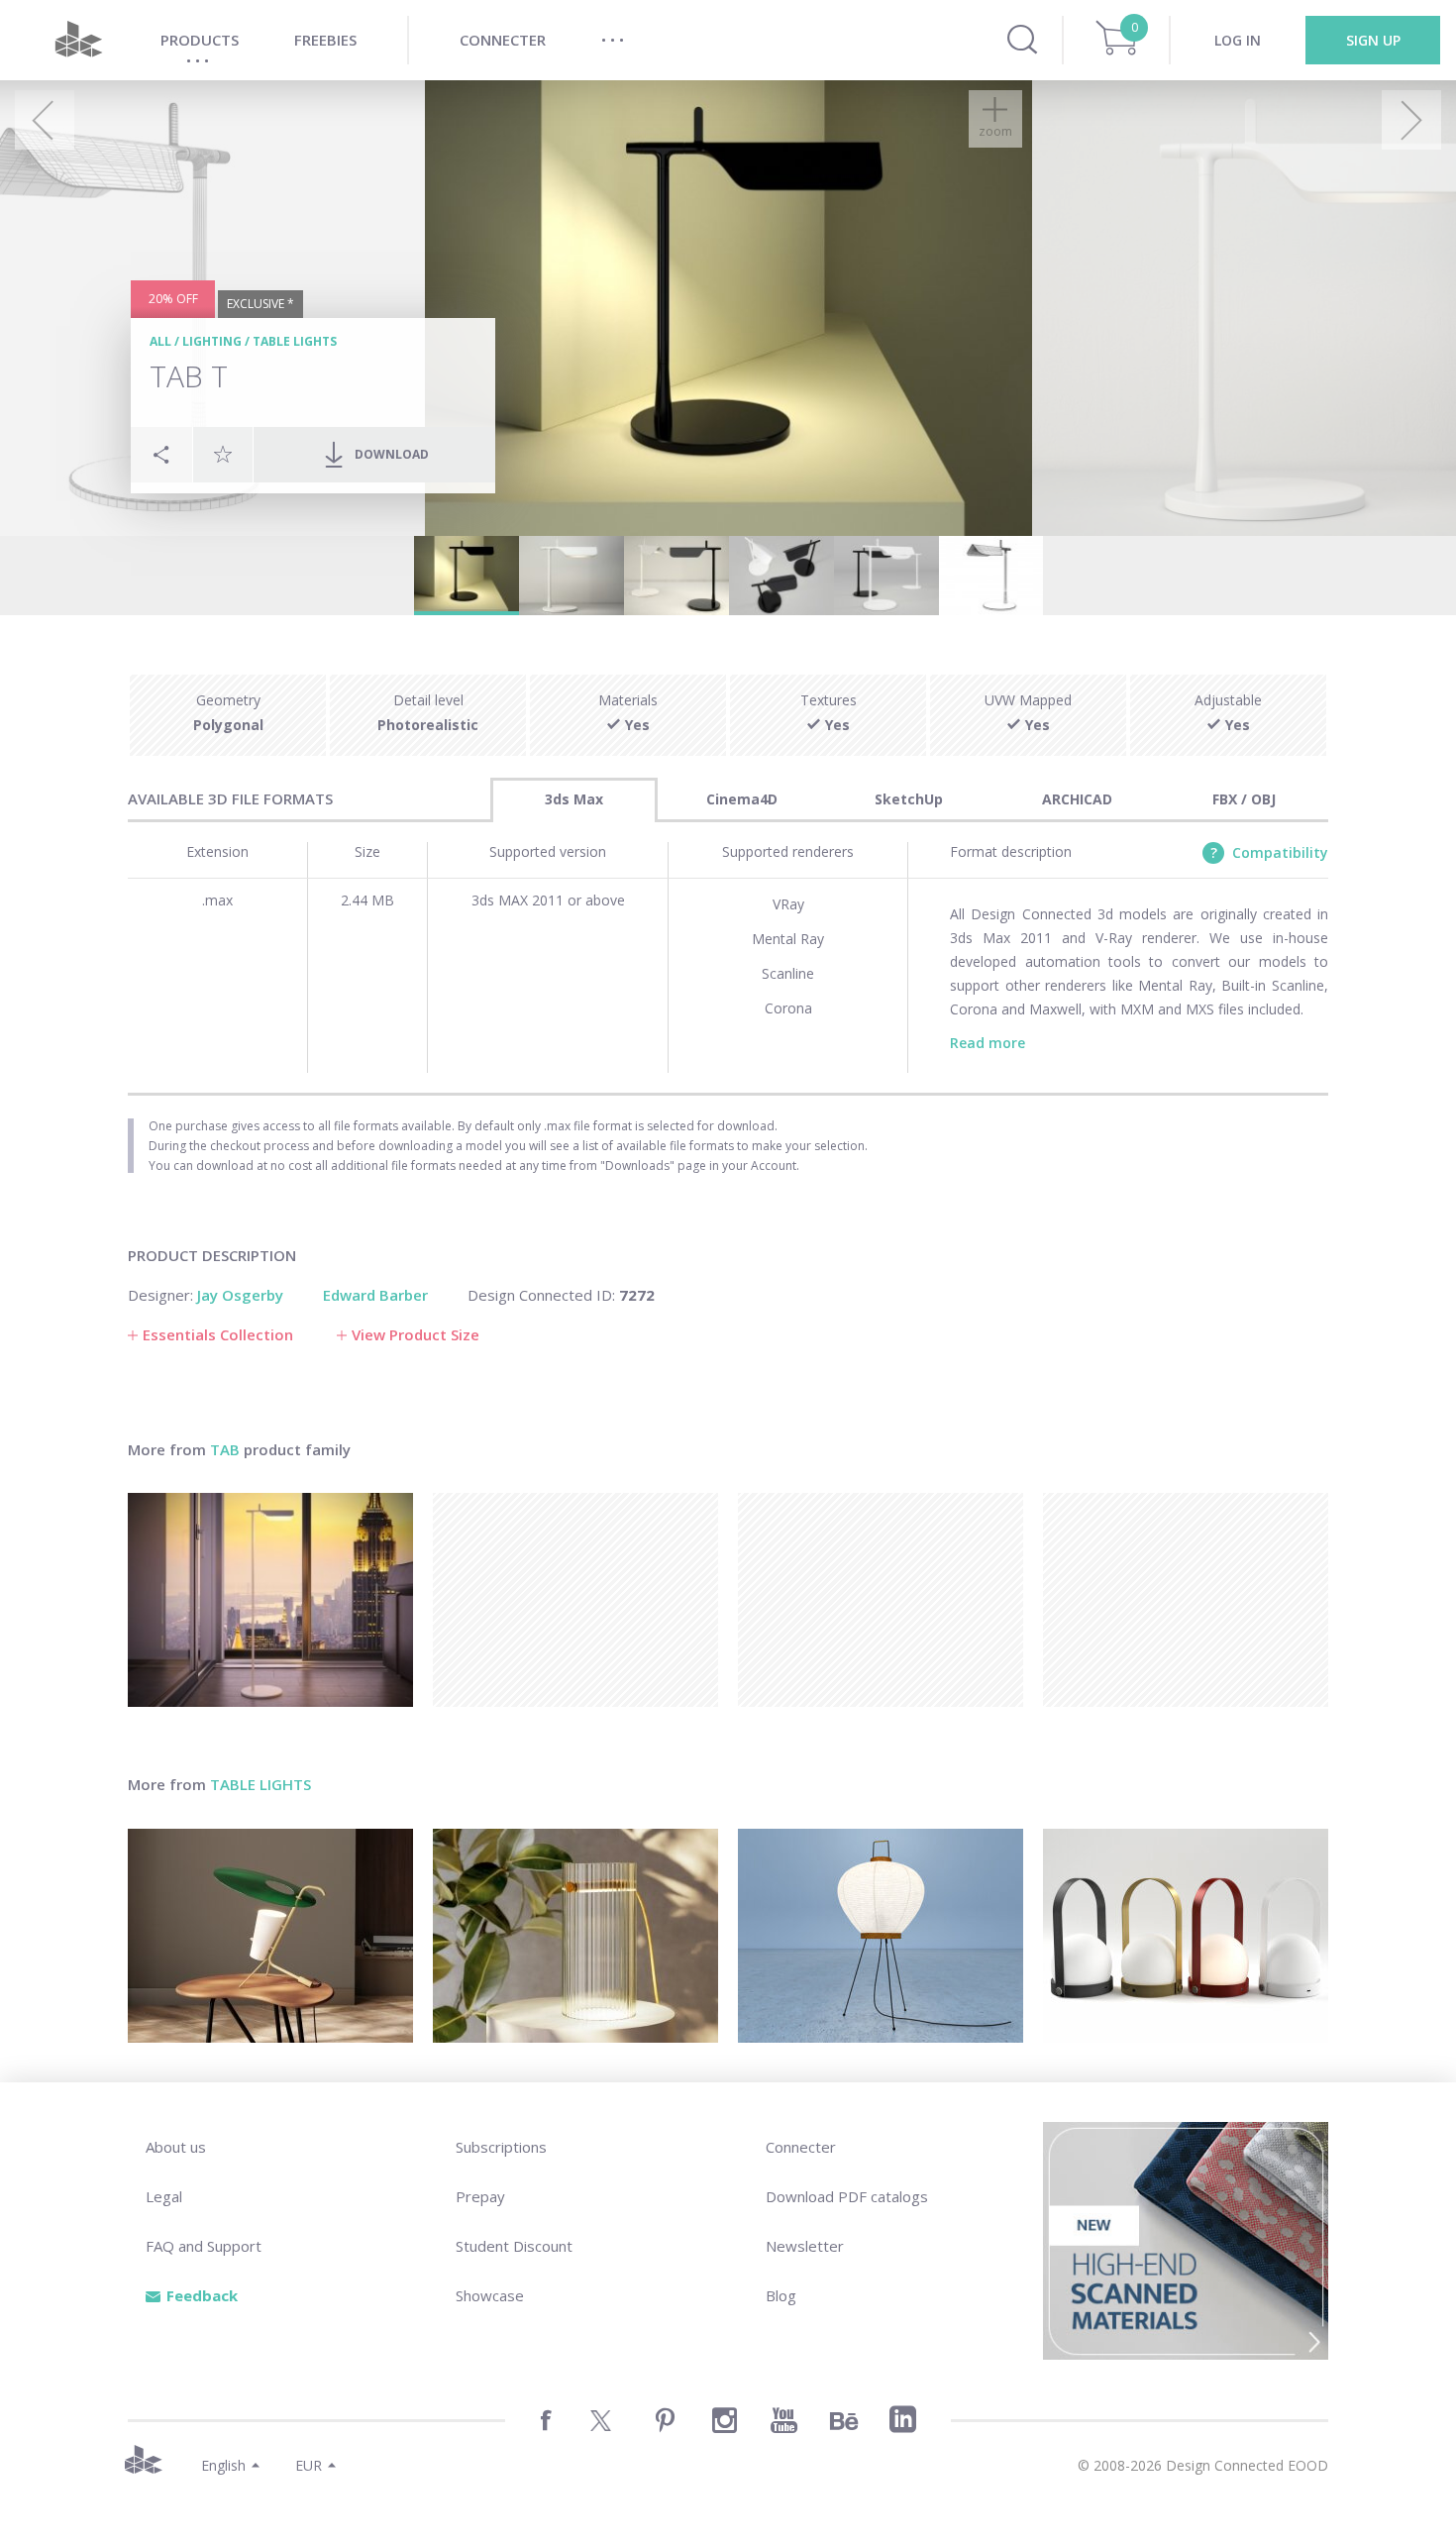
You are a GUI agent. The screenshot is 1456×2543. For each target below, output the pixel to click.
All (160, 341)
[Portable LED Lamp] (1186, 1936)
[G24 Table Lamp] (270, 1936)
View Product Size (416, 1334)
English (223, 2465)
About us (176, 2147)
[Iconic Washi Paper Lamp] (881, 1936)
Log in (1238, 40)
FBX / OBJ (1244, 799)
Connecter (801, 2147)
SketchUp (909, 799)
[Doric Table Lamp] (575, 1936)
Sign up (1373, 40)
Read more (988, 1043)
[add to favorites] (223, 454)
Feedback (202, 2295)
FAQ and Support (204, 2246)
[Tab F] (270, 1600)
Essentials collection (218, 1334)
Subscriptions (501, 2147)
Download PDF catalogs (847, 2196)
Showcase (490, 2295)
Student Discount (514, 2246)
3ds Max (574, 799)
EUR (309, 2465)
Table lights (295, 341)
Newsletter (805, 2246)
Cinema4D (742, 799)
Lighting (212, 341)
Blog (781, 2295)
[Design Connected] (78, 40)
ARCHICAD (1077, 799)
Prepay (480, 2196)
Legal (164, 2196)
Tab (225, 1449)
